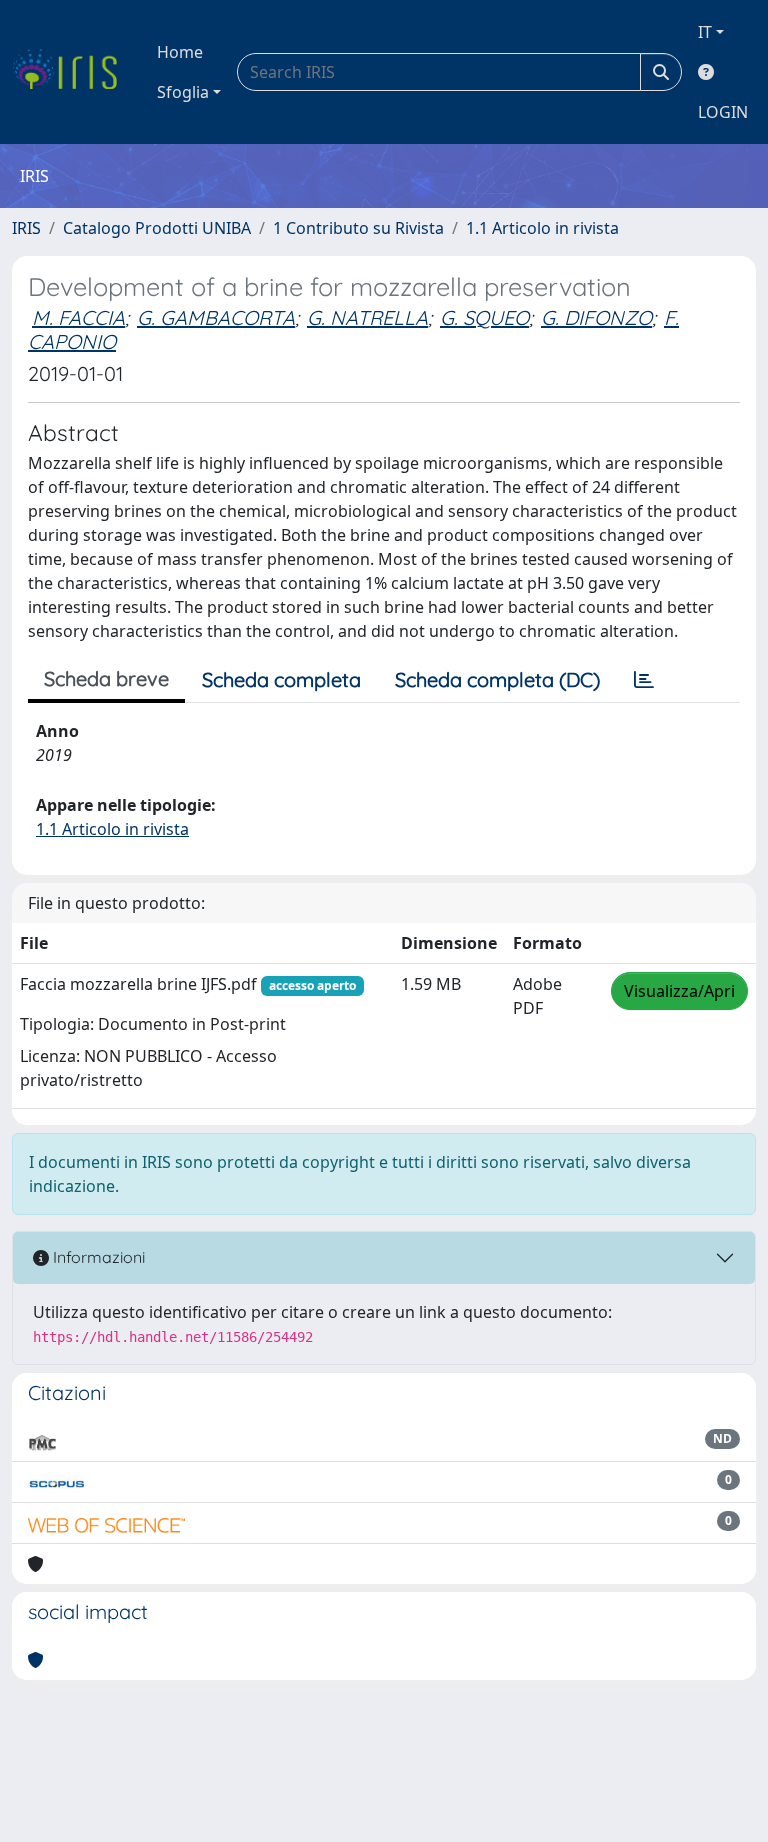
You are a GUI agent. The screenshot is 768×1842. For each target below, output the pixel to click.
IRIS (26, 228)
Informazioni (97, 1257)
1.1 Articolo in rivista (542, 228)
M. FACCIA (78, 317)
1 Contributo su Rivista (358, 228)
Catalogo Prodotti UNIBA (157, 228)
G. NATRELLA (367, 317)
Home (180, 52)
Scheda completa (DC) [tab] (497, 679)
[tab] (644, 680)
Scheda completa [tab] (281, 679)
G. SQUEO (484, 317)
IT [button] (705, 32)
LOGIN (723, 112)
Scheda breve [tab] (106, 678)
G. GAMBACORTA (216, 317)
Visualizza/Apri (679, 991)
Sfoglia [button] (183, 92)
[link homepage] (72, 72)
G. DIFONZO (596, 317)
